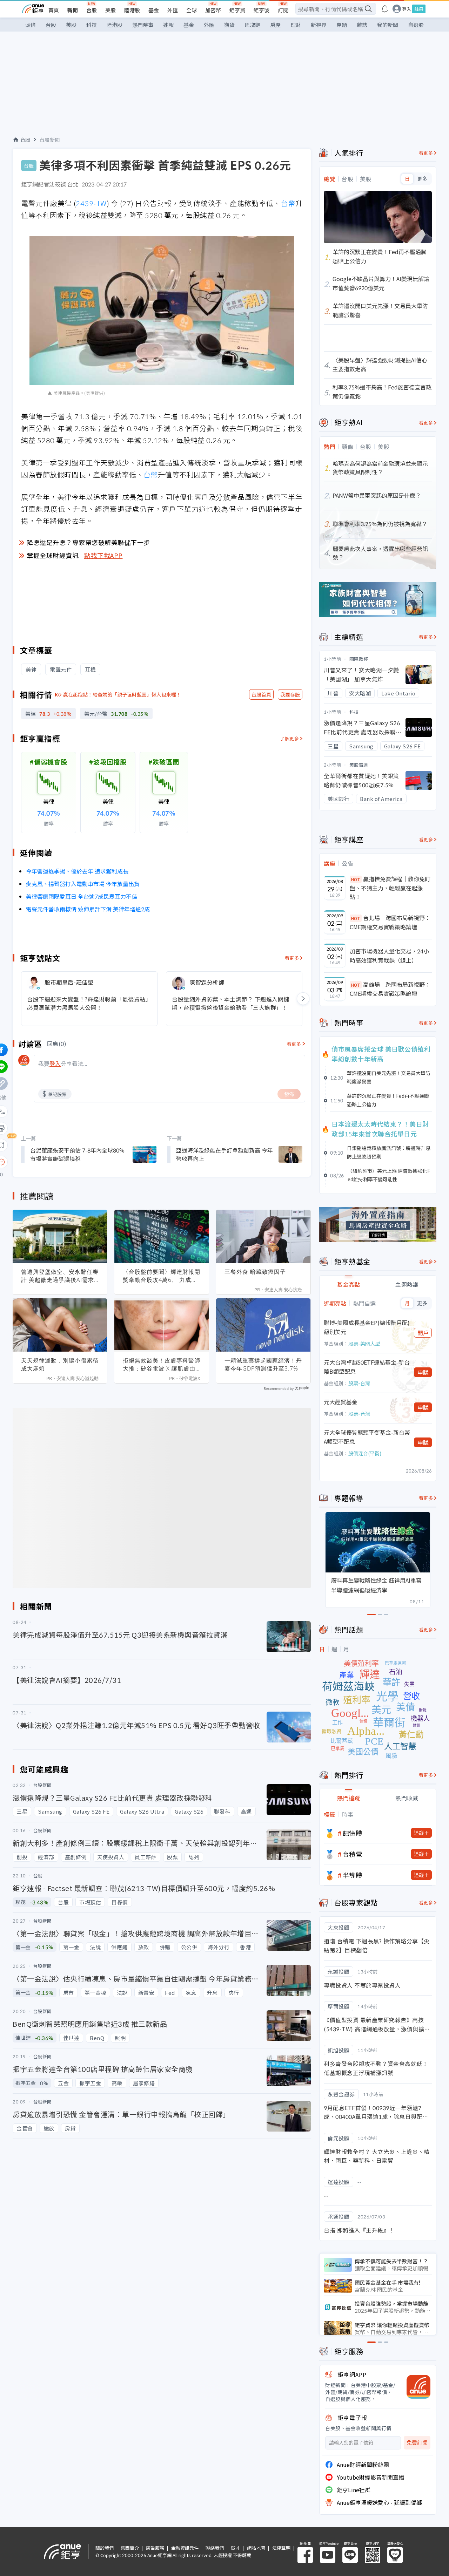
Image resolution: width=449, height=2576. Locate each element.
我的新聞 (388, 25)
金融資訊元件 (185, 2548)
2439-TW (91, 203)
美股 (110, 10)
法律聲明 (281, 2548)
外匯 (173, 10)
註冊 (419, 9)
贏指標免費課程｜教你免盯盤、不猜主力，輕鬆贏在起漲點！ (390, 888)
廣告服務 (155, 2548)
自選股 (416, 25)
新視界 (319, 25)
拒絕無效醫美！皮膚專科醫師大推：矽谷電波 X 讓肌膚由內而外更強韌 (162, 1365)
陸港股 (132, 10)
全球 (192, 10)
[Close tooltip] (60, 1162)
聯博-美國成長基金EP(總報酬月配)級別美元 (367, 1327)
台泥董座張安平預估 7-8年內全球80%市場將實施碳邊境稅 (77, 1154)
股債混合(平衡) (365, 1453)
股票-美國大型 (364, 1344)
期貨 (229, 25)
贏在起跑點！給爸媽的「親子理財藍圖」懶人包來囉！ (122, 694)
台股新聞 (50, 140)
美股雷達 (359, 765)
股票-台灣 (359, 1383)
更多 (422, 179)
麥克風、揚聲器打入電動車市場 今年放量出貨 (83, 884)
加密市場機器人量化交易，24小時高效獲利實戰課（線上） (389, 956)
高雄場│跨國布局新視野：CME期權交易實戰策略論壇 (390, 989)
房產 (275, 25)
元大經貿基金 (341, 1402)
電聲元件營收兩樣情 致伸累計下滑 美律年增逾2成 (88, 909)
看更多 (292, 958)
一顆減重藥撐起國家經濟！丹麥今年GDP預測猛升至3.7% (263, 1364)
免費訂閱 (417, 2443)
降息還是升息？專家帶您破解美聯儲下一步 (88, 542)
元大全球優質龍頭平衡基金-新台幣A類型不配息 (367, 1437)
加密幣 (213, 10)
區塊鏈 (252, 25)
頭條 (31, 25)
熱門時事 (143, 25)
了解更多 (289, 738)
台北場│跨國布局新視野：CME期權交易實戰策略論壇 (390, 922)
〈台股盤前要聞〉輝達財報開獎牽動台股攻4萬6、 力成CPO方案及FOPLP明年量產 (162, 1276)
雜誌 (362, 25)
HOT (356, 879)
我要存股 (290, 694)
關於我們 (105, 2548)
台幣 (288, 203)
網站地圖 (256, 2548)
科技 (92, 25)
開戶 (423, 1333)
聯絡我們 (215, 2548)
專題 (342, 25)
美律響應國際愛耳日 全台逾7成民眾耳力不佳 (82, 896)
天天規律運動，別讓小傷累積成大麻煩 (60, 1364)
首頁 (54, 10)
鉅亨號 (262, 10)
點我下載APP (103, 555)
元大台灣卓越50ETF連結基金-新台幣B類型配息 (367, 1367)
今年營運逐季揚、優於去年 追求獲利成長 (77, 871)
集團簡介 (130, 2548)
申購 (423, 1372)
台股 (92, 10)
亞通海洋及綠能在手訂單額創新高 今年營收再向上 (224, 1154)
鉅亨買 (237, 10)
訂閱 (283, 10)
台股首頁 (261, 694)
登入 (407, 9)
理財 (296, 25)
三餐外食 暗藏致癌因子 (255, 1272)
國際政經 (359, 659)
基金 (154, 10)
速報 (168, 25)
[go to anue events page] (385, 9)
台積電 (353, 1854)
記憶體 (353, 1833)
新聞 (73, 10)
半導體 (353, 1875)
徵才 (235, 2548)
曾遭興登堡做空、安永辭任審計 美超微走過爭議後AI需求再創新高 (60, 1276)
